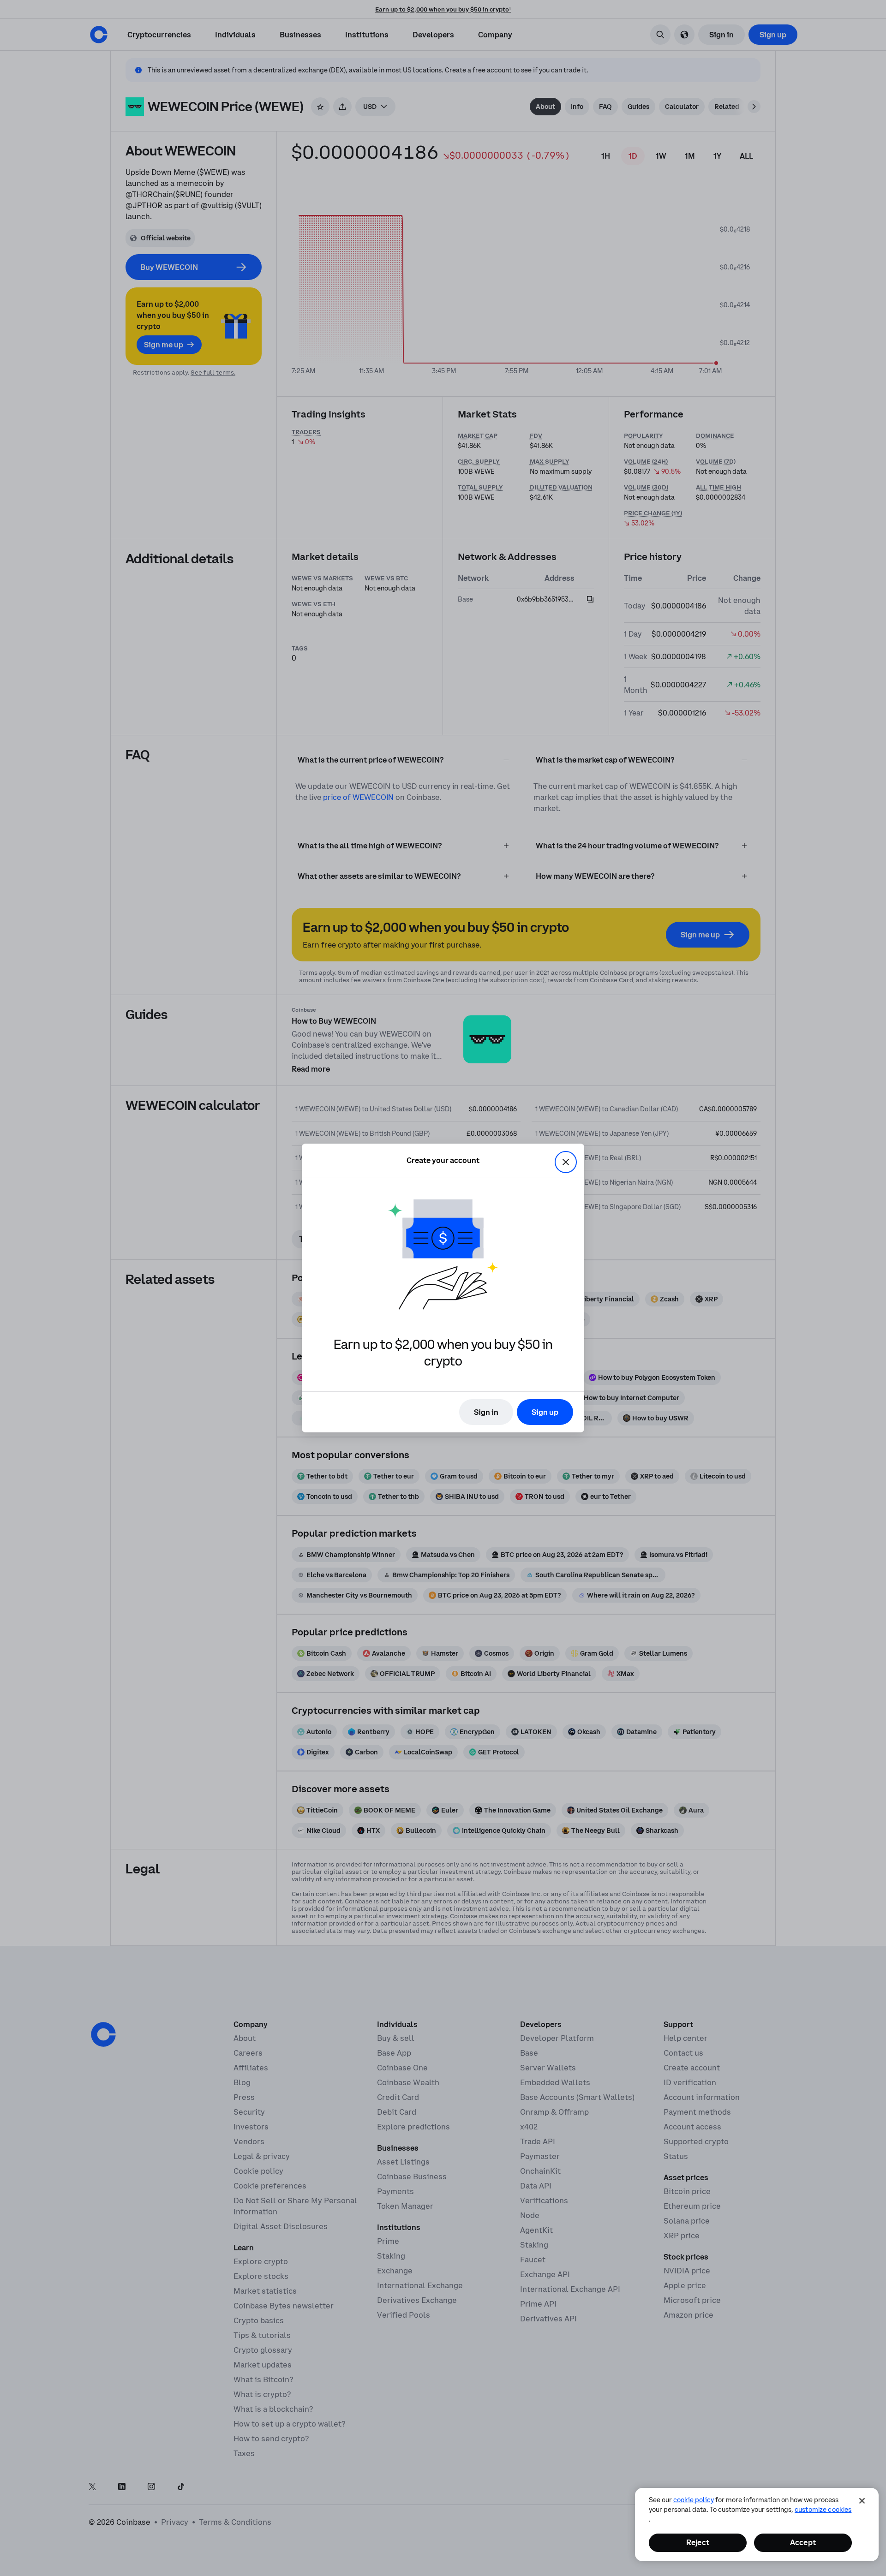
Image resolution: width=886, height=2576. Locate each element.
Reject (698, 2542)
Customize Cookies (823, 2510)
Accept (803, 2542)
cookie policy (694, 2500)
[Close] (862, 2501)
